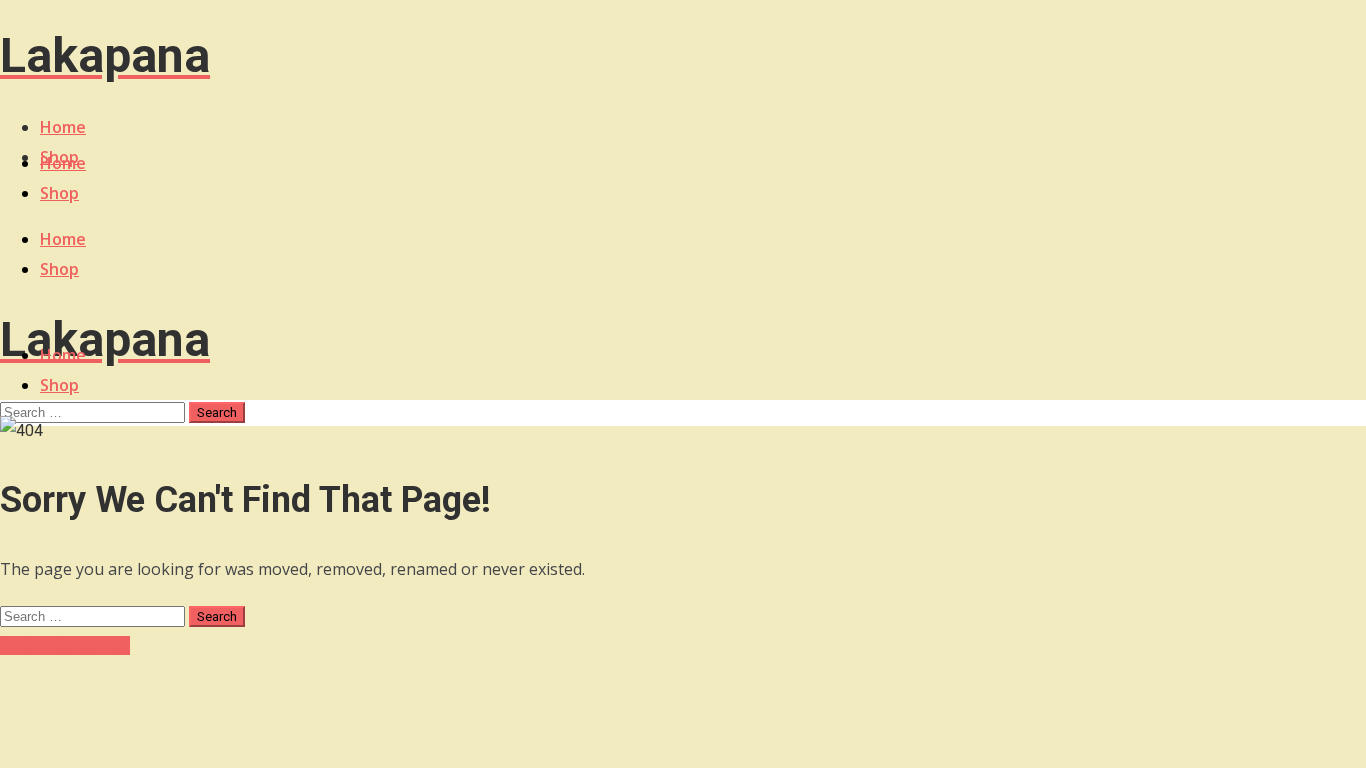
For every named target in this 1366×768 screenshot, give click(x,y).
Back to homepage (65, 645)
